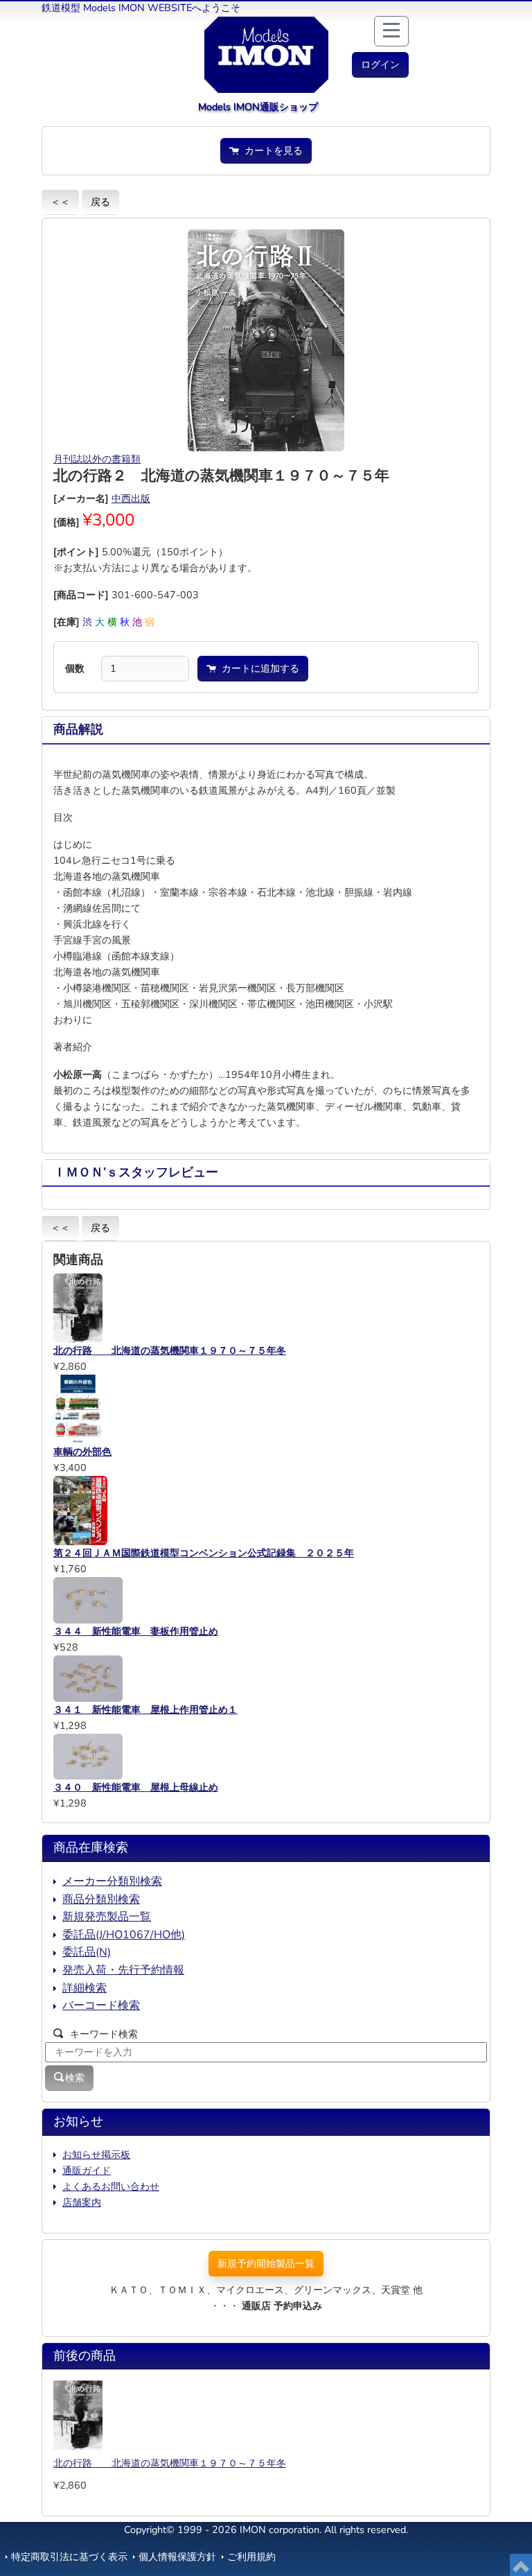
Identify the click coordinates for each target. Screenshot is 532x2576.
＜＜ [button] (60, 202)
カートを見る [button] (271, 150)
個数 (75, 668)
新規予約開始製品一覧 (266, 2263)
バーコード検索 (101, 2005)
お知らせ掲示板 (96, 2155)
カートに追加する (258, 668)
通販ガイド (87, 2170)
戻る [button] (100, 202)
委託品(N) (87, 1952)
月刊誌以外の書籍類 (97, 459)
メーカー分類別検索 (112, 1881)
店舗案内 (82, 2202)
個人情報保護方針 (177, 2557)
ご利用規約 (251, 2557)
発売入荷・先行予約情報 (123, 1970)
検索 (75, 2078)
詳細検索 (85, 1988)
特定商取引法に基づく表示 (69, 2557)
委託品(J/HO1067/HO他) (124, 1935)
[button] (380, 65)
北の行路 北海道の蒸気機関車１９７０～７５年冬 (170, 2463)
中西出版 (131, 498)
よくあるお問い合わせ (111, 2186)
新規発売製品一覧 (107, 1917)
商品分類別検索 (101, 1899)
